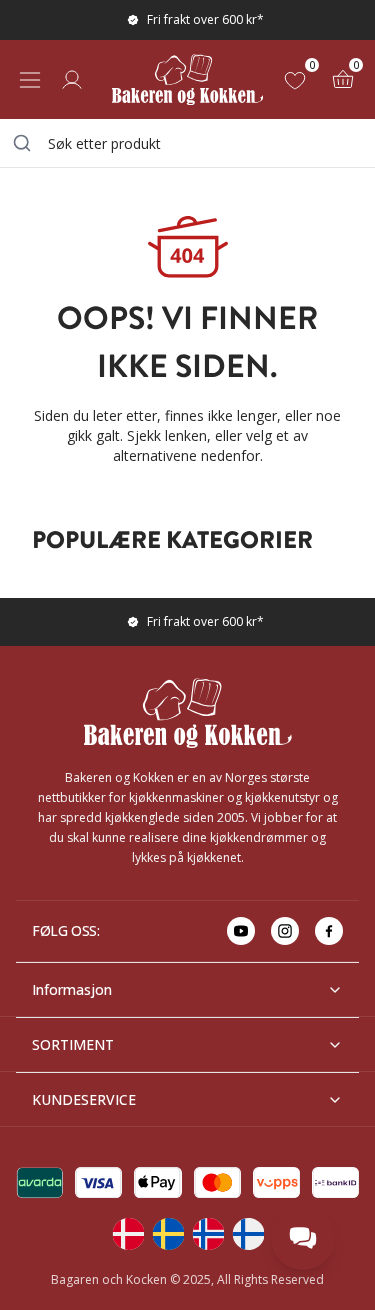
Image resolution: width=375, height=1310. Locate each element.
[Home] (187, 79)
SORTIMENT (73, 1044)
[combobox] (187, 143)
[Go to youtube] (241, 931)
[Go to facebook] (329, 931)
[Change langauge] (128, 1234)
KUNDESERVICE (84, 1099)
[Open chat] (303, 1238)
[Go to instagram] (285, 931)
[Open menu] (30, 80)
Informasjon (72, 989)
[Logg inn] (72, 80)
